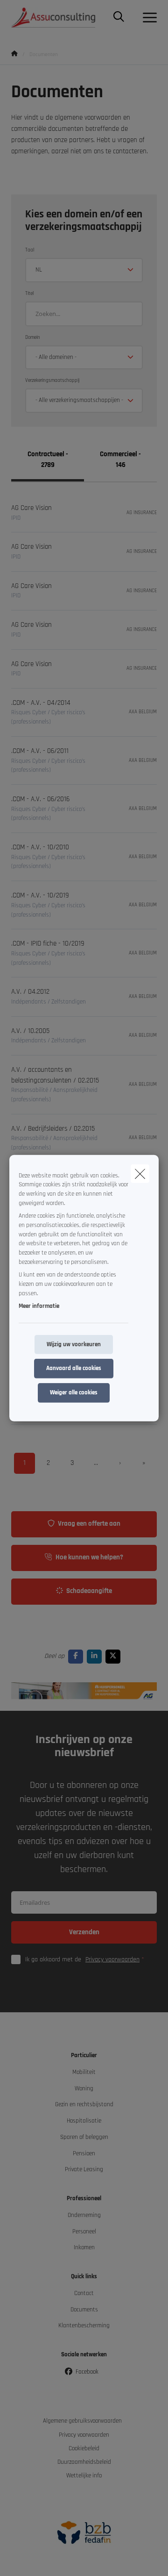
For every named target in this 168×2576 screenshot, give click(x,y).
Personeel (84, 2232)
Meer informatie (39, 1306)
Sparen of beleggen (84, 2137)
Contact (84, 2293)
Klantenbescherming (84, 2326)
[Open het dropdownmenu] (147, 18)
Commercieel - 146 (120, 459)
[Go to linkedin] (96, 1656)
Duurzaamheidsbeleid (84, 2462)
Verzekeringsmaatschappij (52, 380)
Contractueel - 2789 (48, 459)
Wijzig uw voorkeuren (74, 1344)
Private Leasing (84, 2170)
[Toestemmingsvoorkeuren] (37, 2558)
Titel (29, 294)
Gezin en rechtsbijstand (84, 2105)
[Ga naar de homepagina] (59, 18)
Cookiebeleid (84, 2449)
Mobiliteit (84, 2072)
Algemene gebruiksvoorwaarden (82, 2421)
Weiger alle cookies (74, 1393)
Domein (33, 337)
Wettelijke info (84, 2476)
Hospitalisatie (84, 2121)
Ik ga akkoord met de (82, 1959)
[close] (140, 1173)
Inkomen (84, 2248)
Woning (84, 2089)
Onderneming (84, 2215)
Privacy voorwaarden (112, 1959)
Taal (30, 250)
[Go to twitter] (115, 1656)
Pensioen (84, 2154)
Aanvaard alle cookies (74, 1368)
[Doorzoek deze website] (119, 18)
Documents (84, 2310)
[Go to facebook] (77, 1656)
